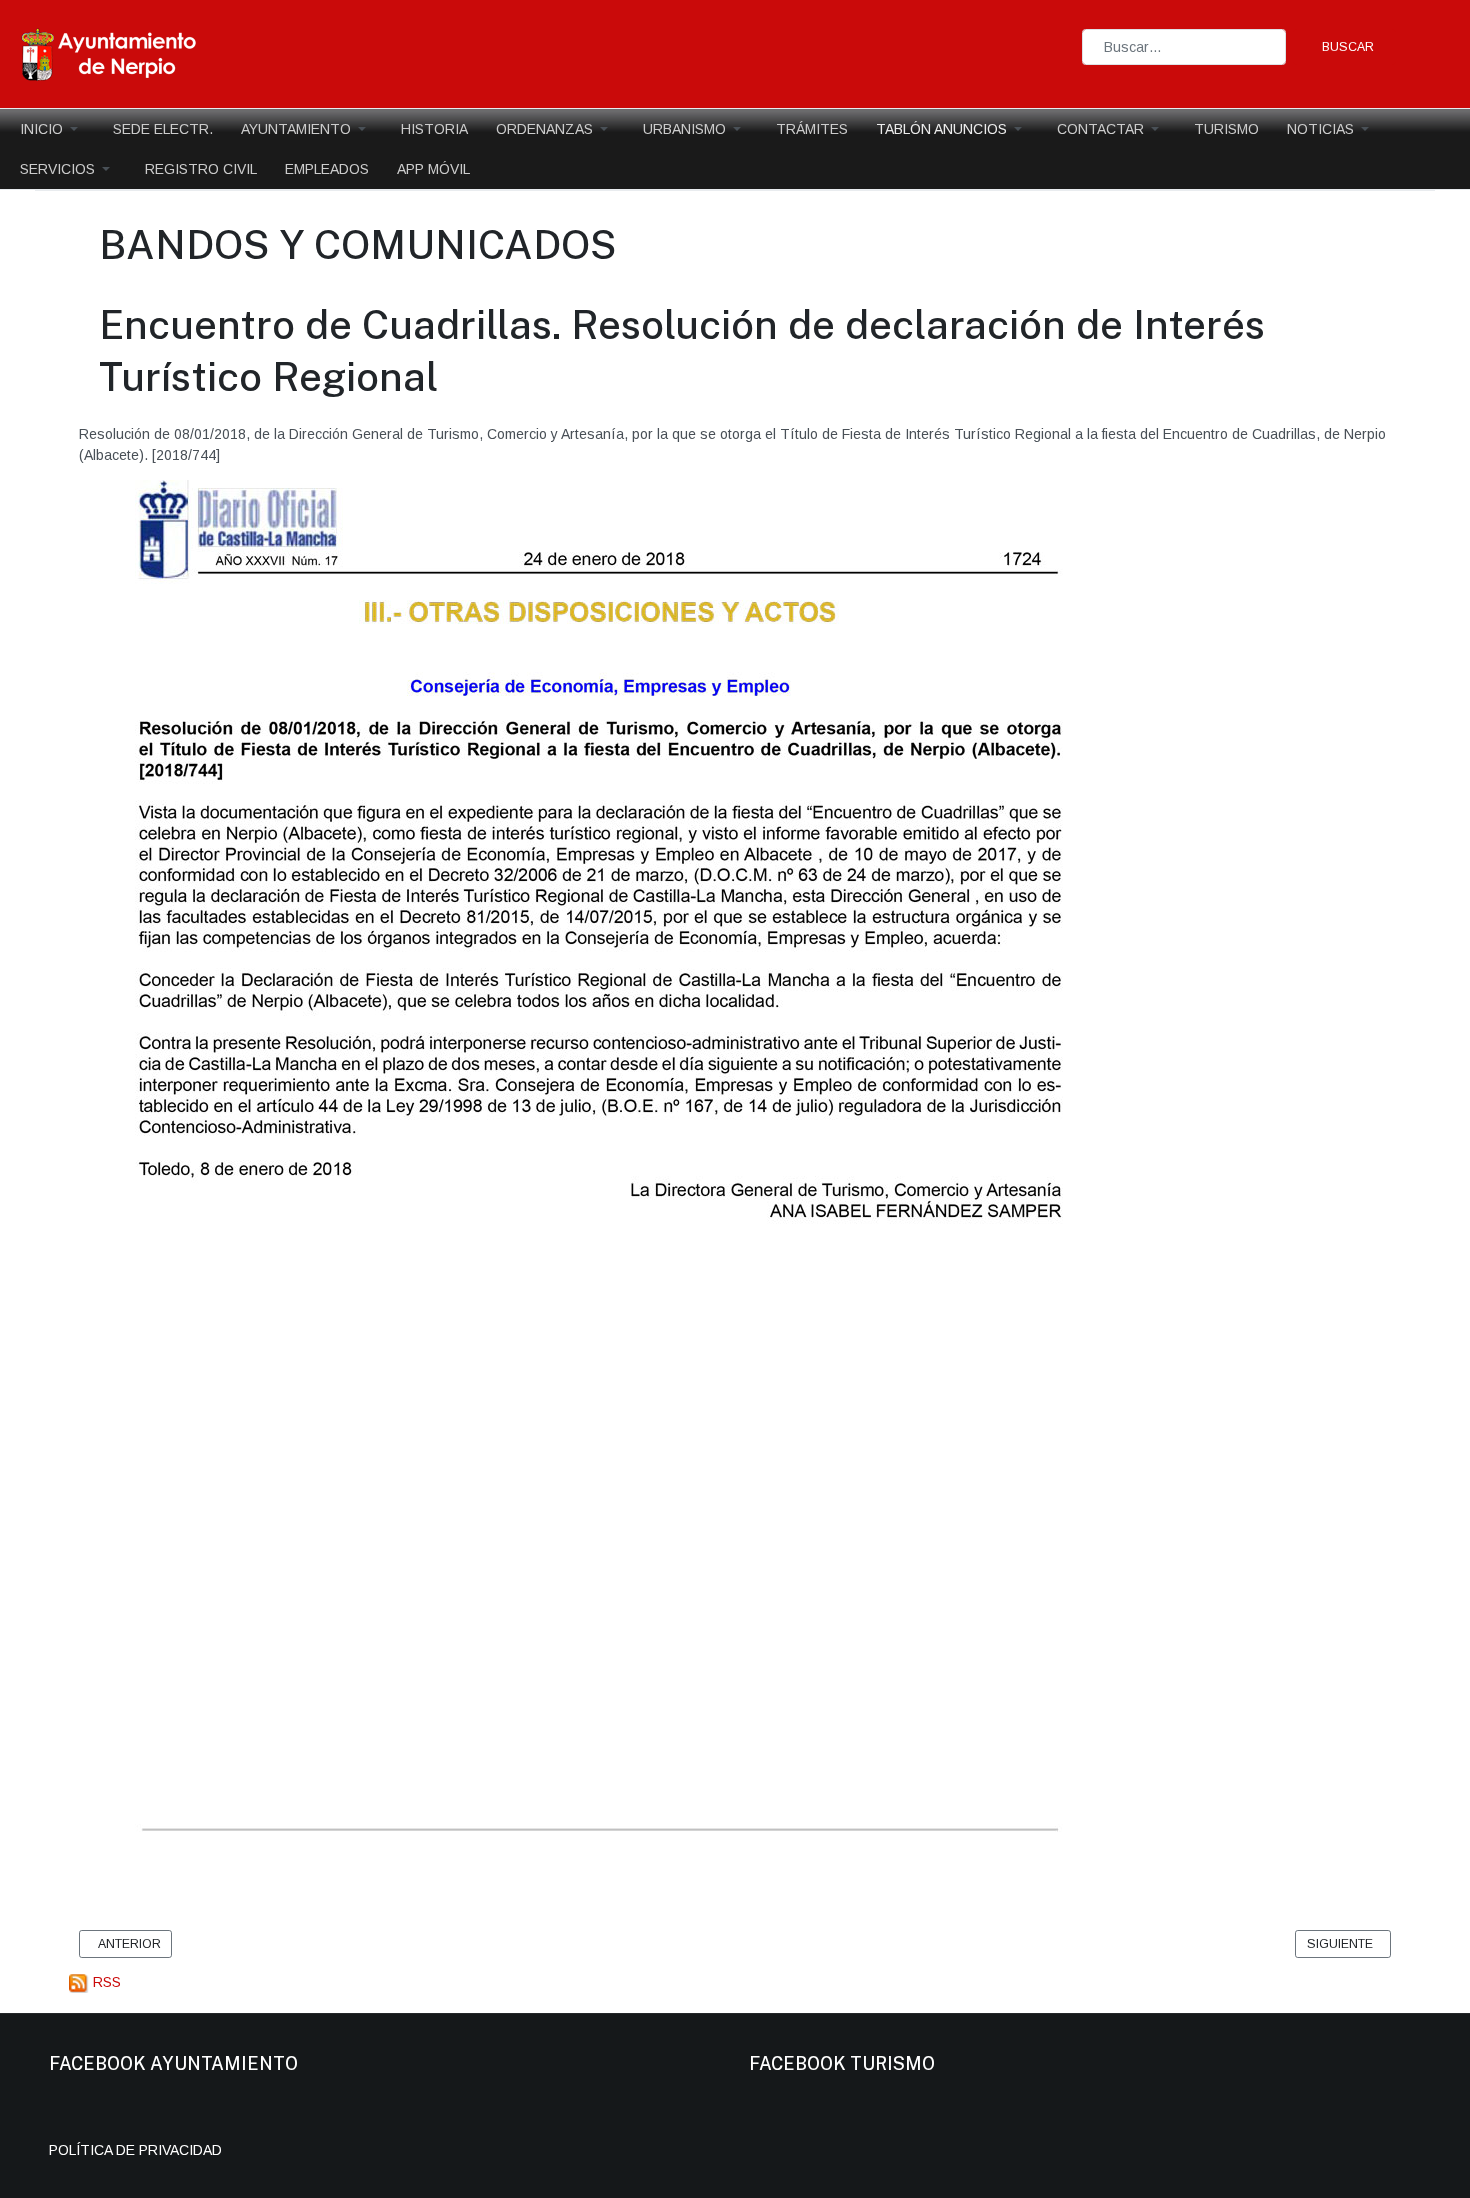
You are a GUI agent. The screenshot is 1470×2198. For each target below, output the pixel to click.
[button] (52, 129)
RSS (105, 1982)
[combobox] (1184, 46)
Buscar (1348, 47)
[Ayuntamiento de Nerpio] (110, 53)
